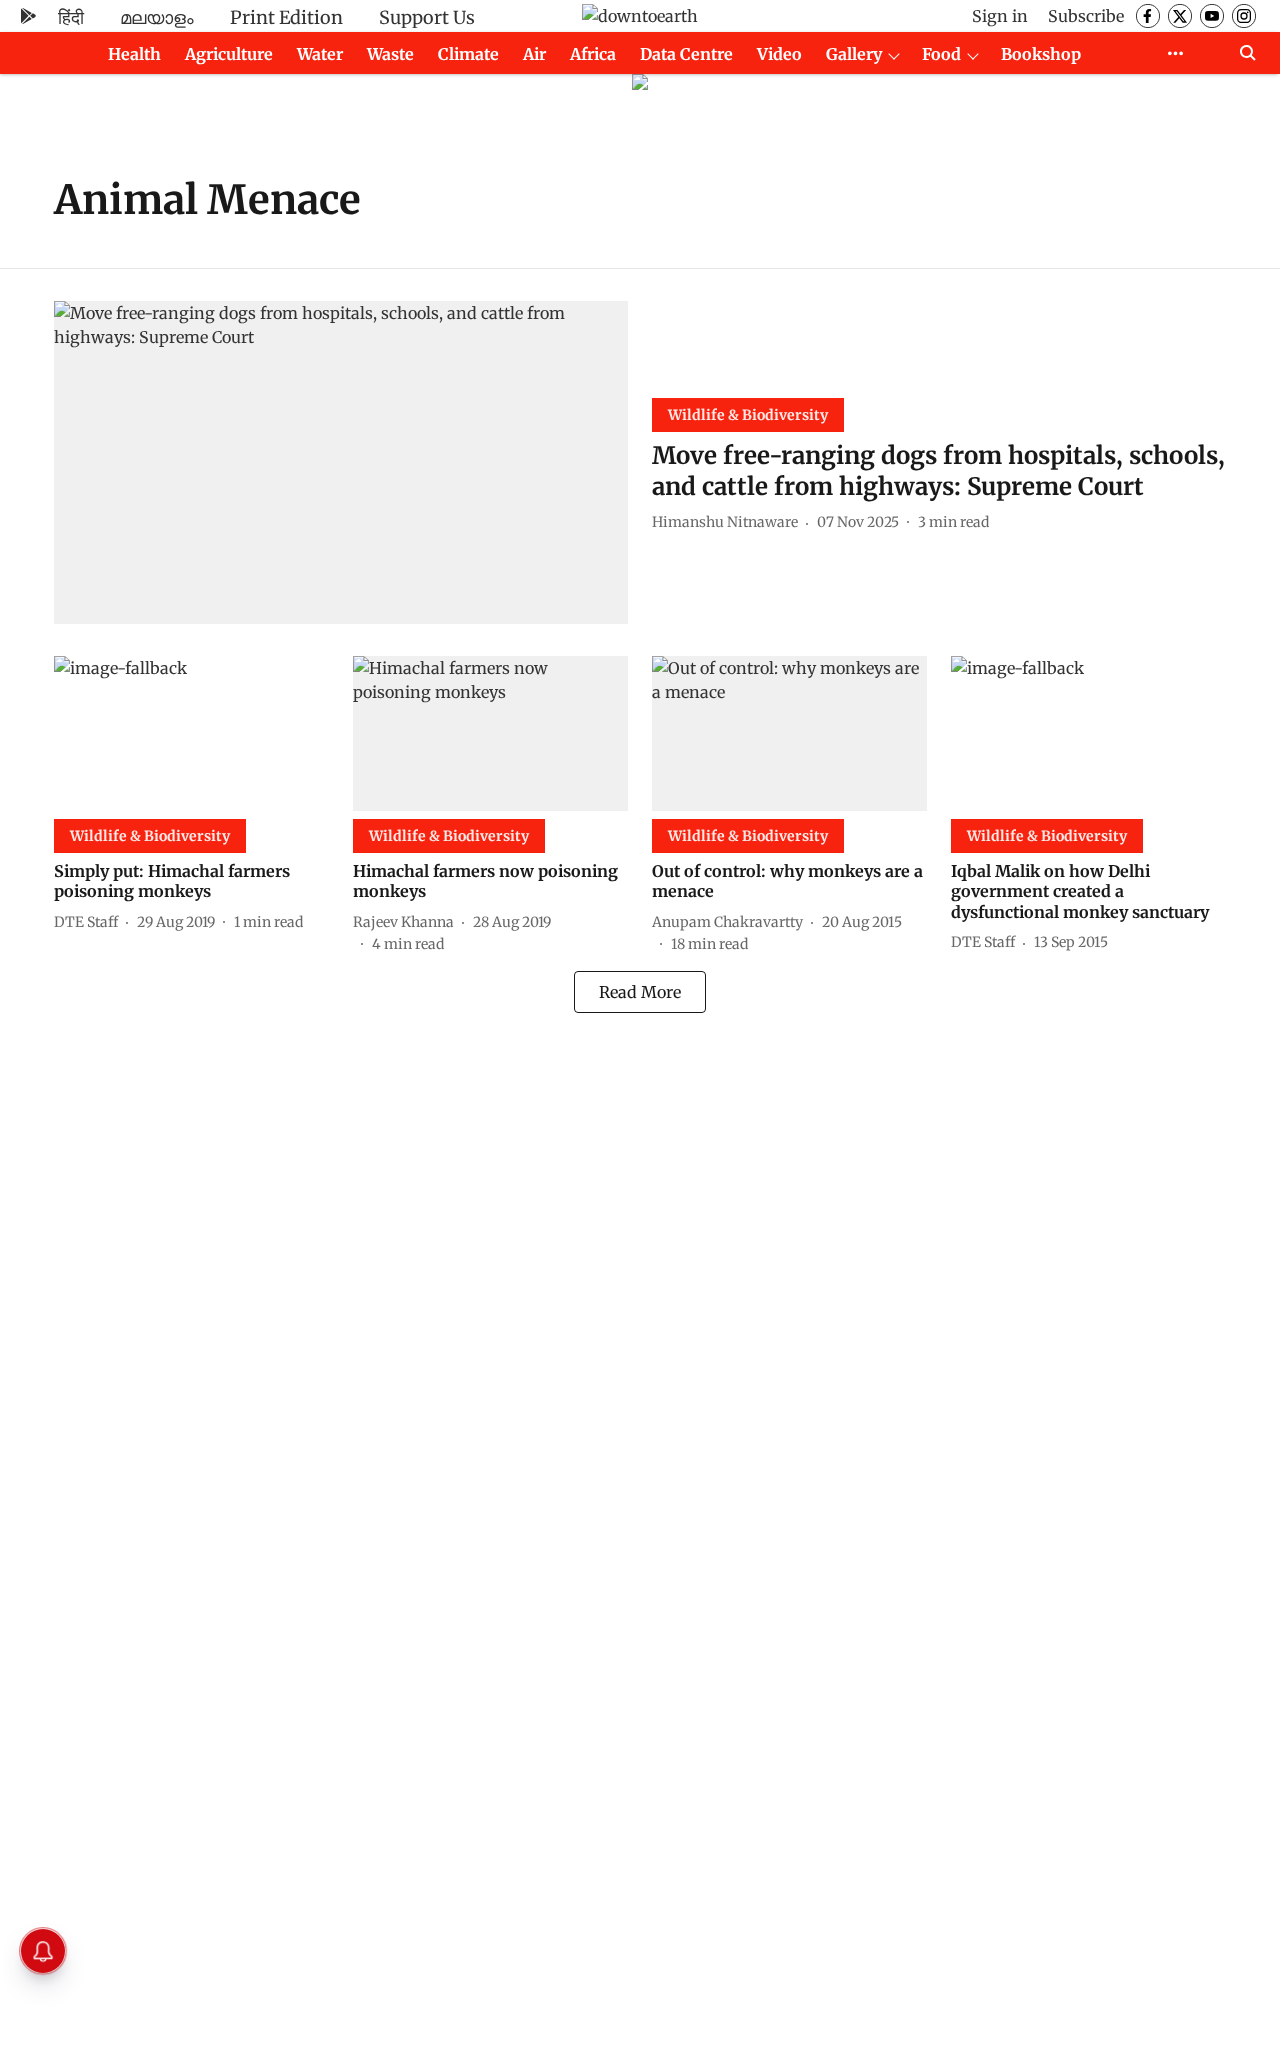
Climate (468, 54)
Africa (593, 54)
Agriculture (229, 54)
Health (134, 54)
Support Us (427, 17)
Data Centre (686, 54)
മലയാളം (157, 17)
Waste (390, 54)
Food (941, 54)
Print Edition (286, 17)
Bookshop (1041, 54)
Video (779, 54)
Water (320, 54)
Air (534, 54)
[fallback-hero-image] (341, 462)
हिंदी (71, 17)
